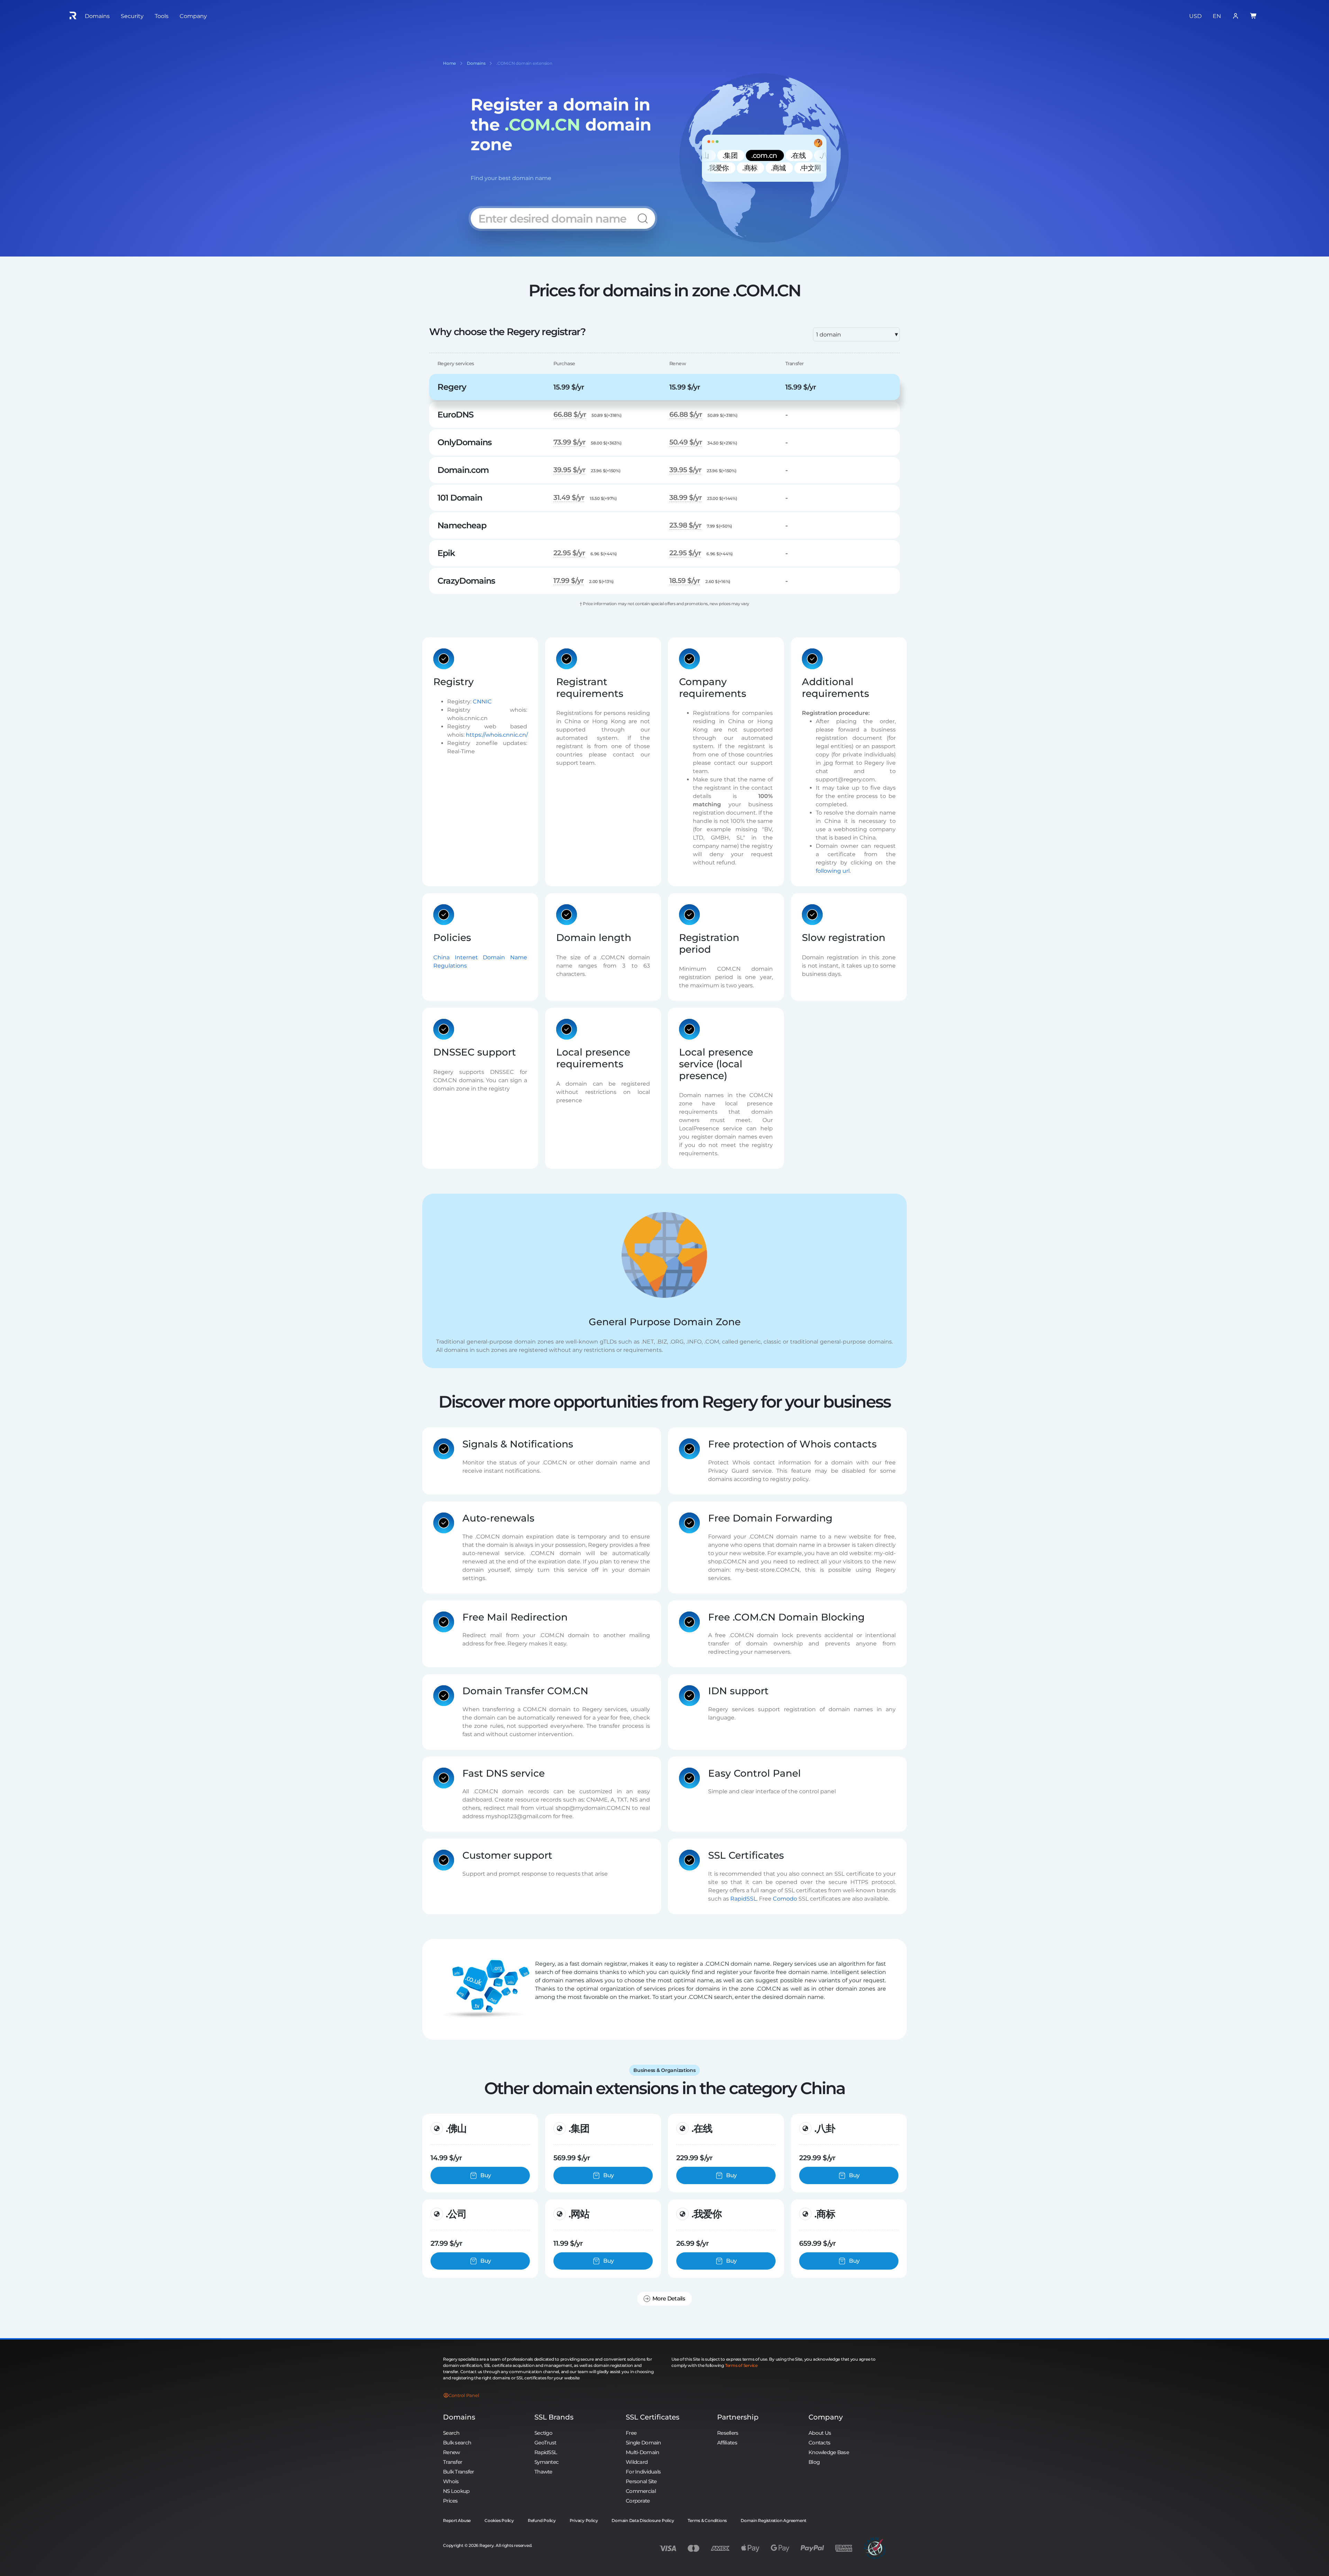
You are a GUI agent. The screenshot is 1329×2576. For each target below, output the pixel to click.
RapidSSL (743, 1899)
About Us (820, 2433)
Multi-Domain (642, 2452)
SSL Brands (554, 2417)
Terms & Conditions (707, 2520)
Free (631, 2433)
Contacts (819, 2443)
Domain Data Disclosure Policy (643, 2520)
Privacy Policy (584, 2520)
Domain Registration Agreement (774, 2520)
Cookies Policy (499, 2520)
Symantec (546, 2462)
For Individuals (643, 2472)
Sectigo (543, 2433)
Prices (450, 2501)
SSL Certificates (653, 2417)
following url (833, 871)
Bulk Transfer (459, 2472)
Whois (451, 2481)
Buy (486, 2175)
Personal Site (641, 2481)
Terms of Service (741, 2365)
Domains (459, 2417)
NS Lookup (456, 2491)
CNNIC (482, 701)
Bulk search (457, 2443)
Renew (451, 2452)
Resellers (728, 2433)
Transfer (453, 2462)
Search (451, 2433)
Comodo (785, 1899)
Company (826, 2417)
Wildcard (637, 2462)
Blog (814, 2462)
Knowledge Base (829, 2452)
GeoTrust (545, 2443)
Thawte (543, 2472)
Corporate (638, 2501)
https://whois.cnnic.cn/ (497, 734)
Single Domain (643, 2443)
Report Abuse (457, 2520)
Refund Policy (542, 2520)
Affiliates (727, 2443)
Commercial (641, 2491)
